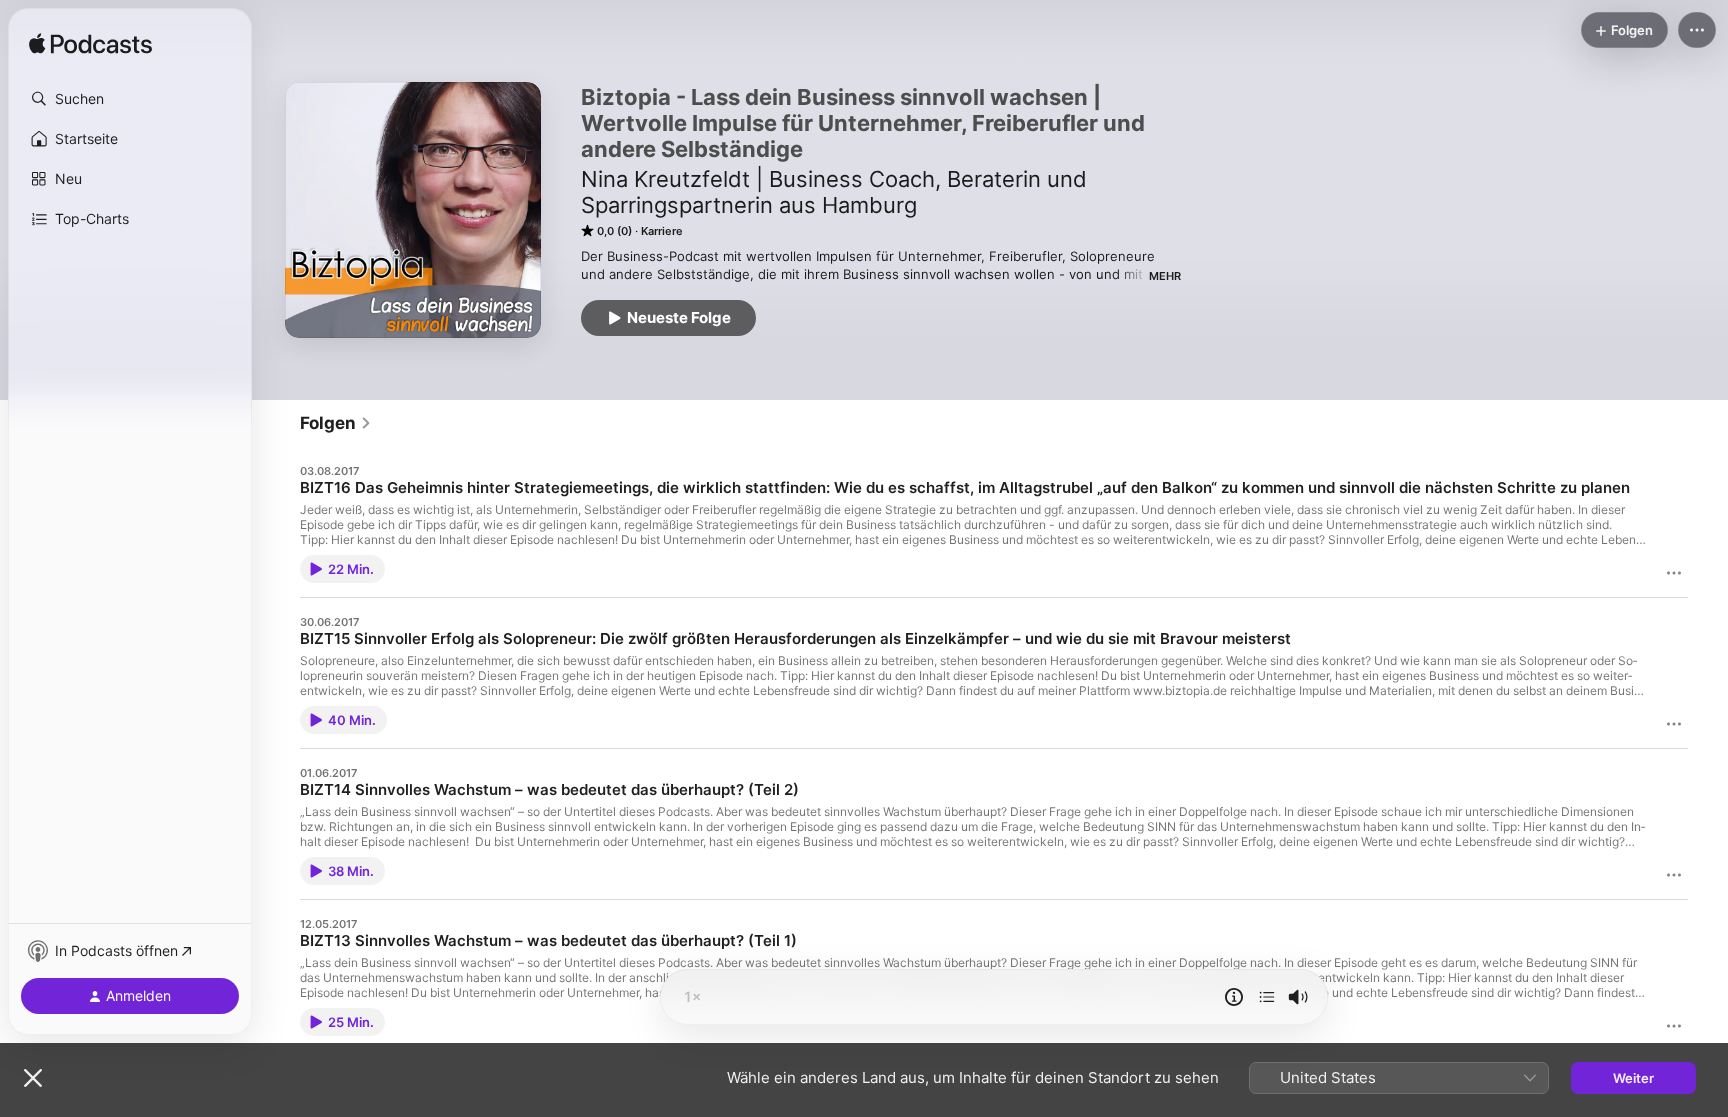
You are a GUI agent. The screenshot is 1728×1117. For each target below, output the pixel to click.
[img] (90, 45)
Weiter (1633, 1078)
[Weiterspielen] (1267, 997)
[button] (130, 99)
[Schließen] (33, 1078)
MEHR (1165, 276)
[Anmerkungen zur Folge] (1234, 997)
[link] (336, 423)
